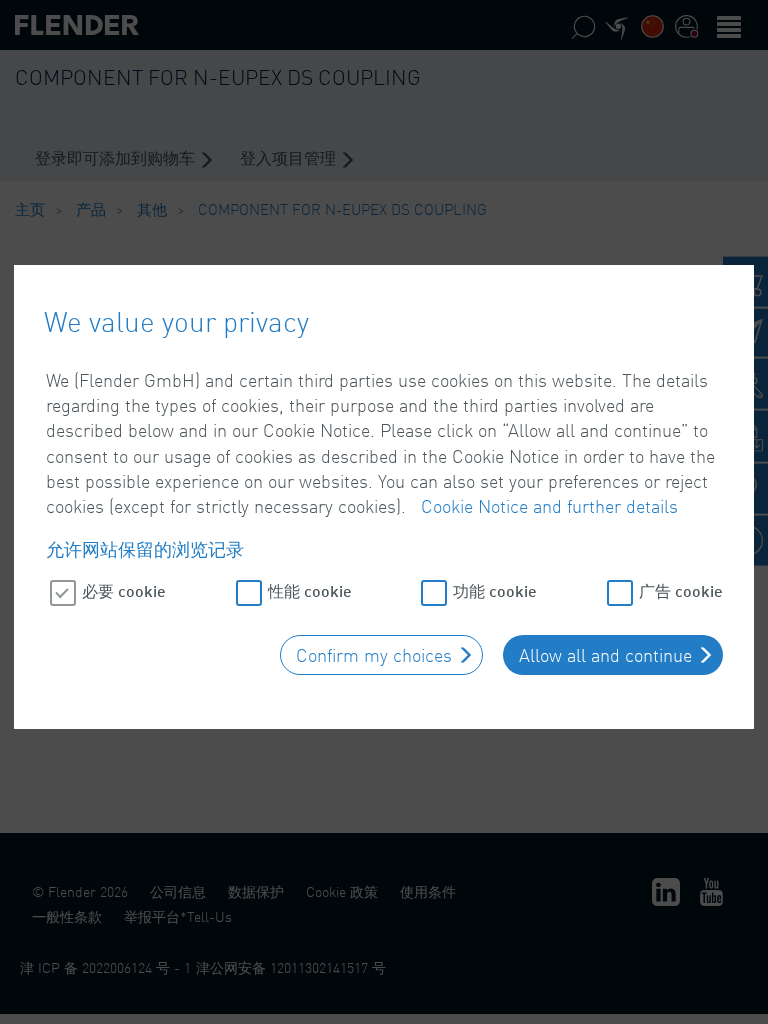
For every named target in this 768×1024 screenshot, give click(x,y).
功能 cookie (495, 590)
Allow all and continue (605, 655)
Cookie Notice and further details (549, 506)
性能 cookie (310, 590)
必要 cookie (124, 590)
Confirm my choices (374, 655)
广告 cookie (681, 590)
